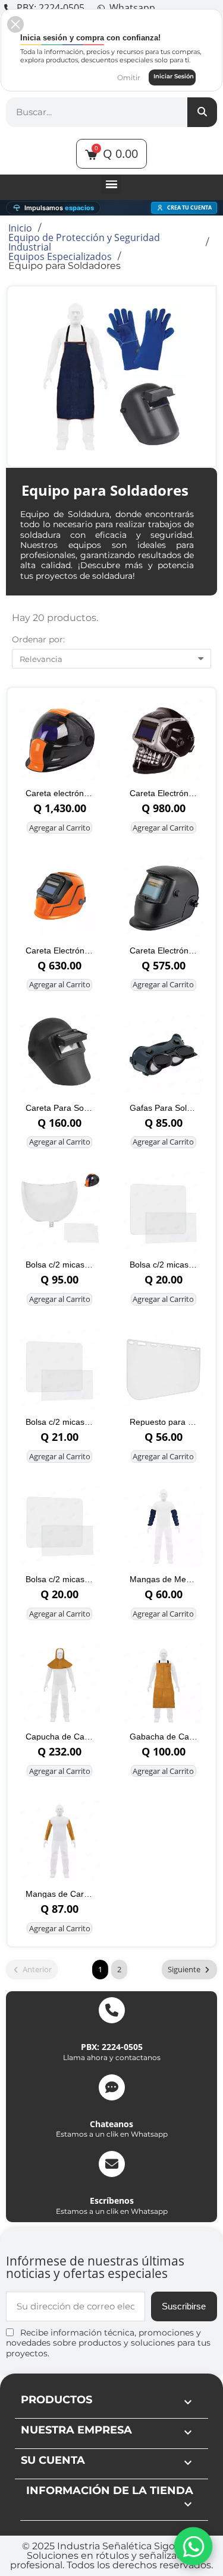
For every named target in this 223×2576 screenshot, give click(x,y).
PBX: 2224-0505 (112, 2047)
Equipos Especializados (60, 256)
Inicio (20, 228)
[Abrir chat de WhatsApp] (193, 2546)
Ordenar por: (38, 639)
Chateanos (111, 2124)
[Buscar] (202, 112)
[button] (15, 24)
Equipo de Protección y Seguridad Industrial (84, 242)
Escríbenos (112, 2200)
